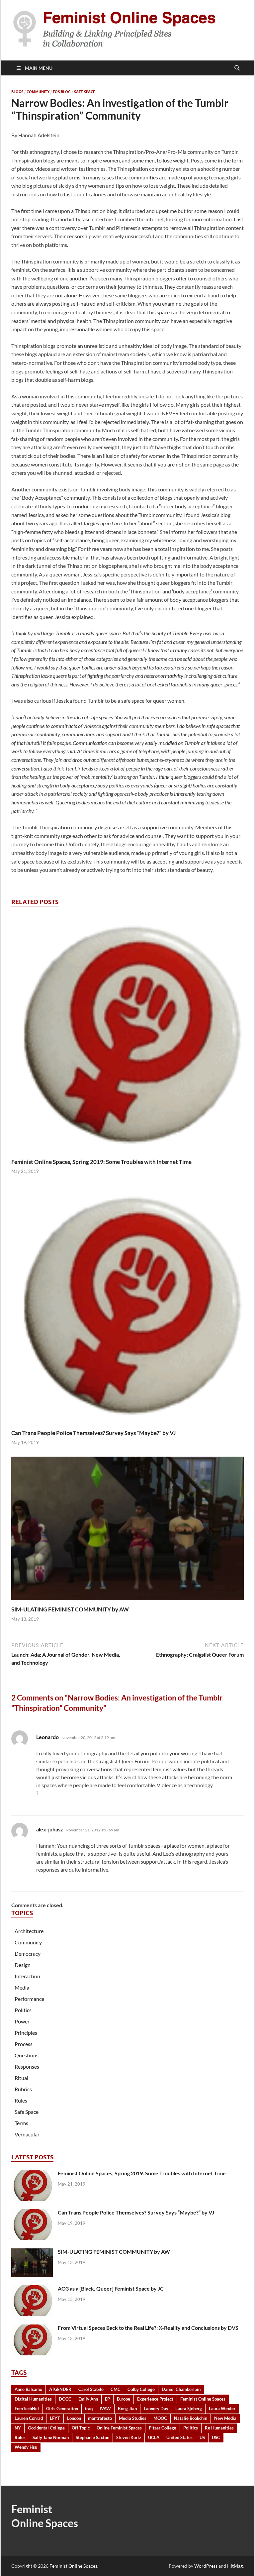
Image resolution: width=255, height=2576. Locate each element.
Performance (29, 1999)
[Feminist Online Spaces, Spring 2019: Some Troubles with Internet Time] (127, 1035)
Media (22, 1987)
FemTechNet (27, 2409)
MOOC (160, 2418)
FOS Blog (62, 92)
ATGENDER (60, 2389)
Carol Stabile (91, 2389)
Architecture (29, 1931)
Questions (27, 2055)
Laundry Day (156, 2409)
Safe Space (85, 92)
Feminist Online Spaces (203, 2399)
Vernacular (27, 2134)
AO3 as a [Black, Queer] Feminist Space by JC (111, 2288)
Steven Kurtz (129, 2437)
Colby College (141, 2389)
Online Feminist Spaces (119, 2428)
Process (24, 2044)
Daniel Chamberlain (181, 2389)
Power (22, 2021)
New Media (225, 2418)
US (202, 2437)
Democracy (28, 1954)
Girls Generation (62, 2409)
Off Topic (81, 2428)
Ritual (21, 2078)
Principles (26, 2033)
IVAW (105, 2409)
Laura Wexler (222, 2409)
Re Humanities (219, 2428)
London (74, 2418)
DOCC (65, 2399)
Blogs (17, 92)
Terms (21, 2123)
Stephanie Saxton (92, 2437)
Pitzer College (163, 2428)
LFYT (55, 2418)
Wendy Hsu (26, 2447)
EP (107, 2399)
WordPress (206, 2566)
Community (38, 92)
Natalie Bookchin (191, 2418)
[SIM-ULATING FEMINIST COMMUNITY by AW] (127, 1531)
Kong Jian (127, 2409)
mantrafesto (100, 2418)
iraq (89, 2409)
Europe (124, 2399)
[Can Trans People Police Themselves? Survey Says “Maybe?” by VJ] (127, 1307)
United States (179, 2437)
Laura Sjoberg (189, 2409)
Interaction (27, 1976)
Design (23, 1965)
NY (18, 2428)
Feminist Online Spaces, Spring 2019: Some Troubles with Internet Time (101, 1162)
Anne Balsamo (28, 2389)
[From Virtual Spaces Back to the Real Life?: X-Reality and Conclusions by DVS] (32, 2328)
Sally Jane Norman (51, 2437)
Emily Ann (88, 2399)
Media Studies (133, 2418)
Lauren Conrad (29, 2418)
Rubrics (23, 2089)
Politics (23, 2010)
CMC (116, 2389)
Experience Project (155, 2399)
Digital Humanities (33, 2399)
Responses (27, 2066)
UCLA (154, 2437)
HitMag (235, 2566)
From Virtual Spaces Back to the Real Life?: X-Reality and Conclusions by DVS (148, 2328)
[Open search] (237, 68)
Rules (21, 2100)
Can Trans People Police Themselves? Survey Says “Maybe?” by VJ (93, 1433)
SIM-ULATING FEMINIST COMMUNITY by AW (70, 1609)
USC (216, 2437)
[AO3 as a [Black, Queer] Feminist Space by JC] (32, 2289)
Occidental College (46, 2428)
